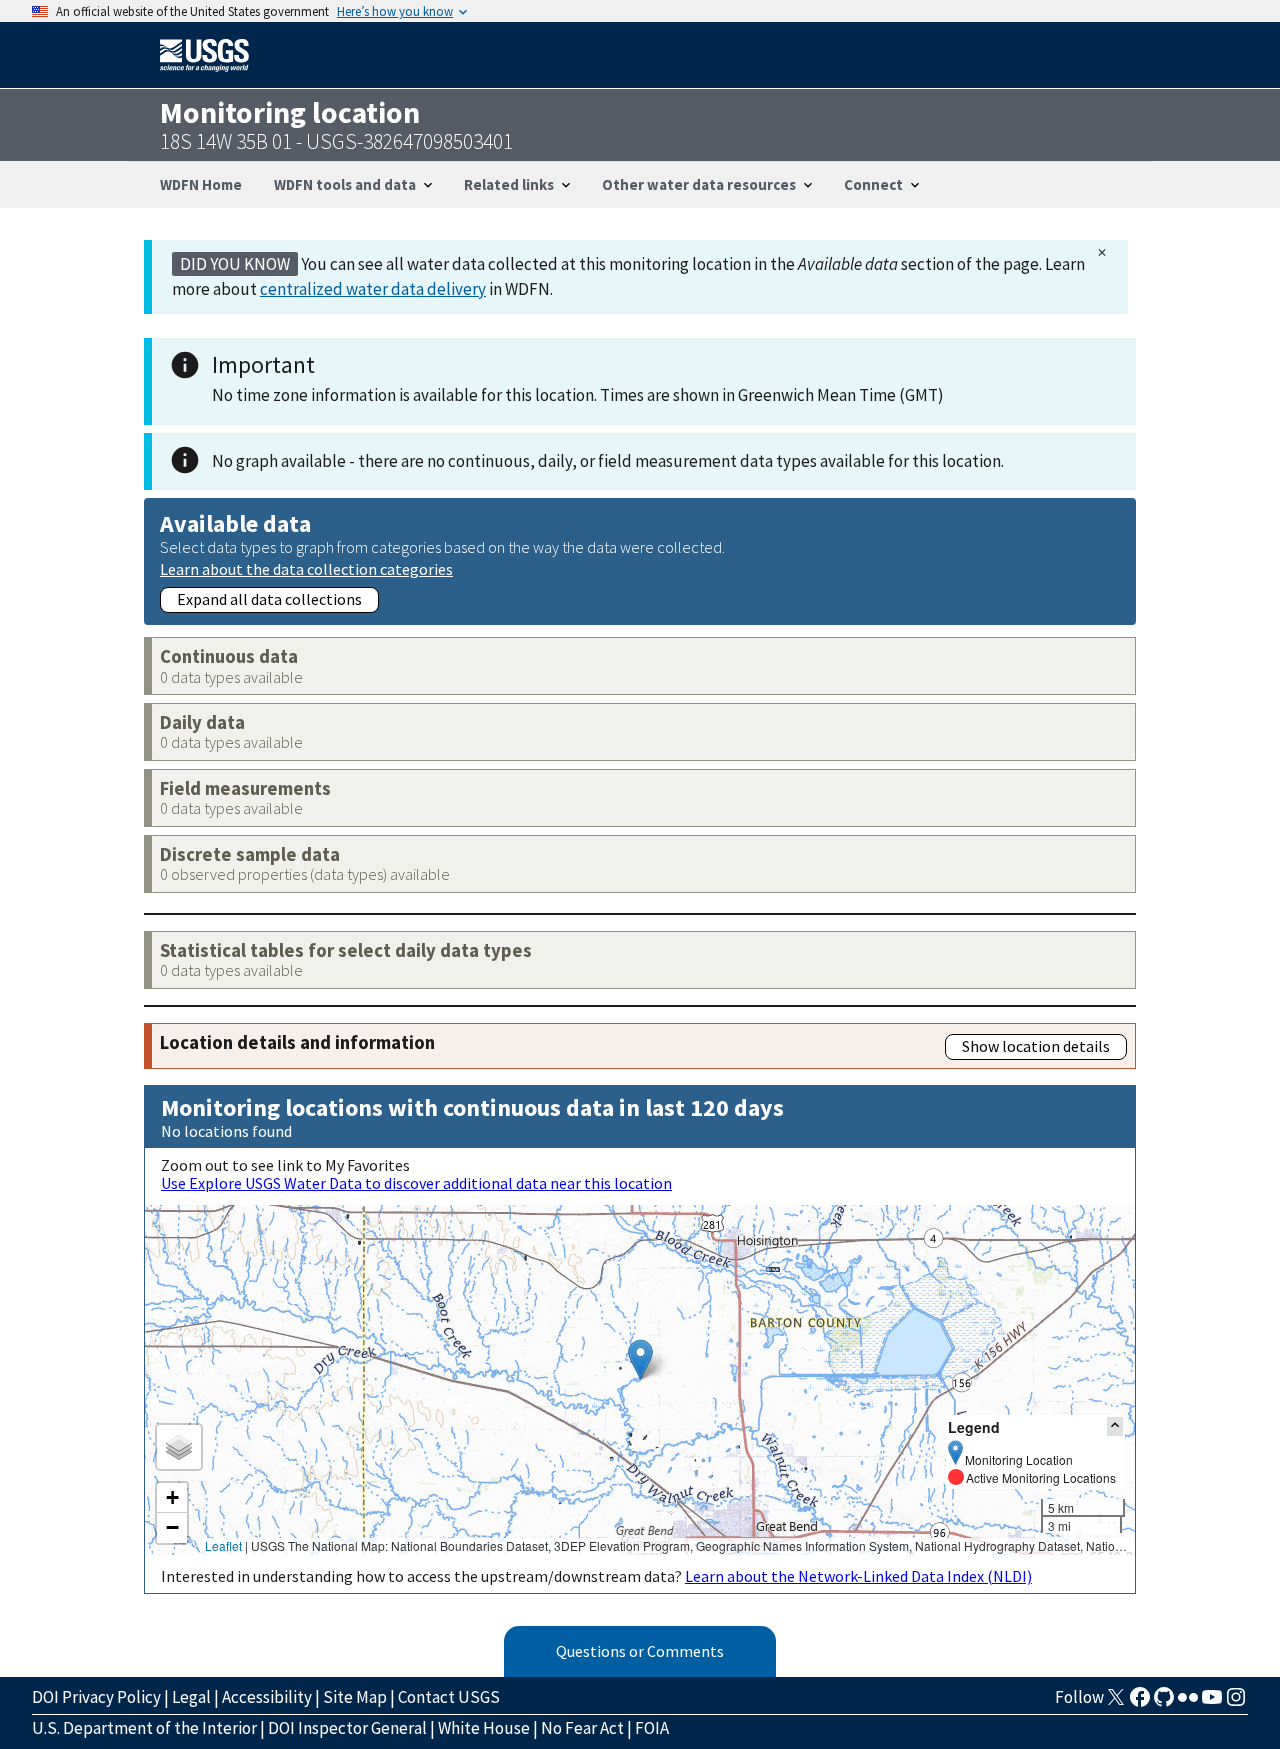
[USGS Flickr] (1188, 1703)
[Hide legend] (1115, 1426)
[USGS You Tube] (1212, 1703)
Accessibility (267, 1697)
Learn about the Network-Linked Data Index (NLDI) (858, 1576)
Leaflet (223, 1545)
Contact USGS (449, 1697)
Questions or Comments (640, 1651)
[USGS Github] (1164, 1703)
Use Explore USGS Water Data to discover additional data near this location (416, 1183)
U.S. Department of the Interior (144, 1728)
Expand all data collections (269, 599)
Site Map (355, 1697)
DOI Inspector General (347, 1728)
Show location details (1036, 1046)
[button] (640, 1359)
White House (484, 1728)
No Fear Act (582, 1728)
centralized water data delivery (373, 289)
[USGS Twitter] (1116, 1703)
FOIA (652, 1728)
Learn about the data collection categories (306, 568)
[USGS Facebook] (1140, 1703)
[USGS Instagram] (1236, 1703)
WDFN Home (201, 184)
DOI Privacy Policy (96, 1697)
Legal (191, 1697)
